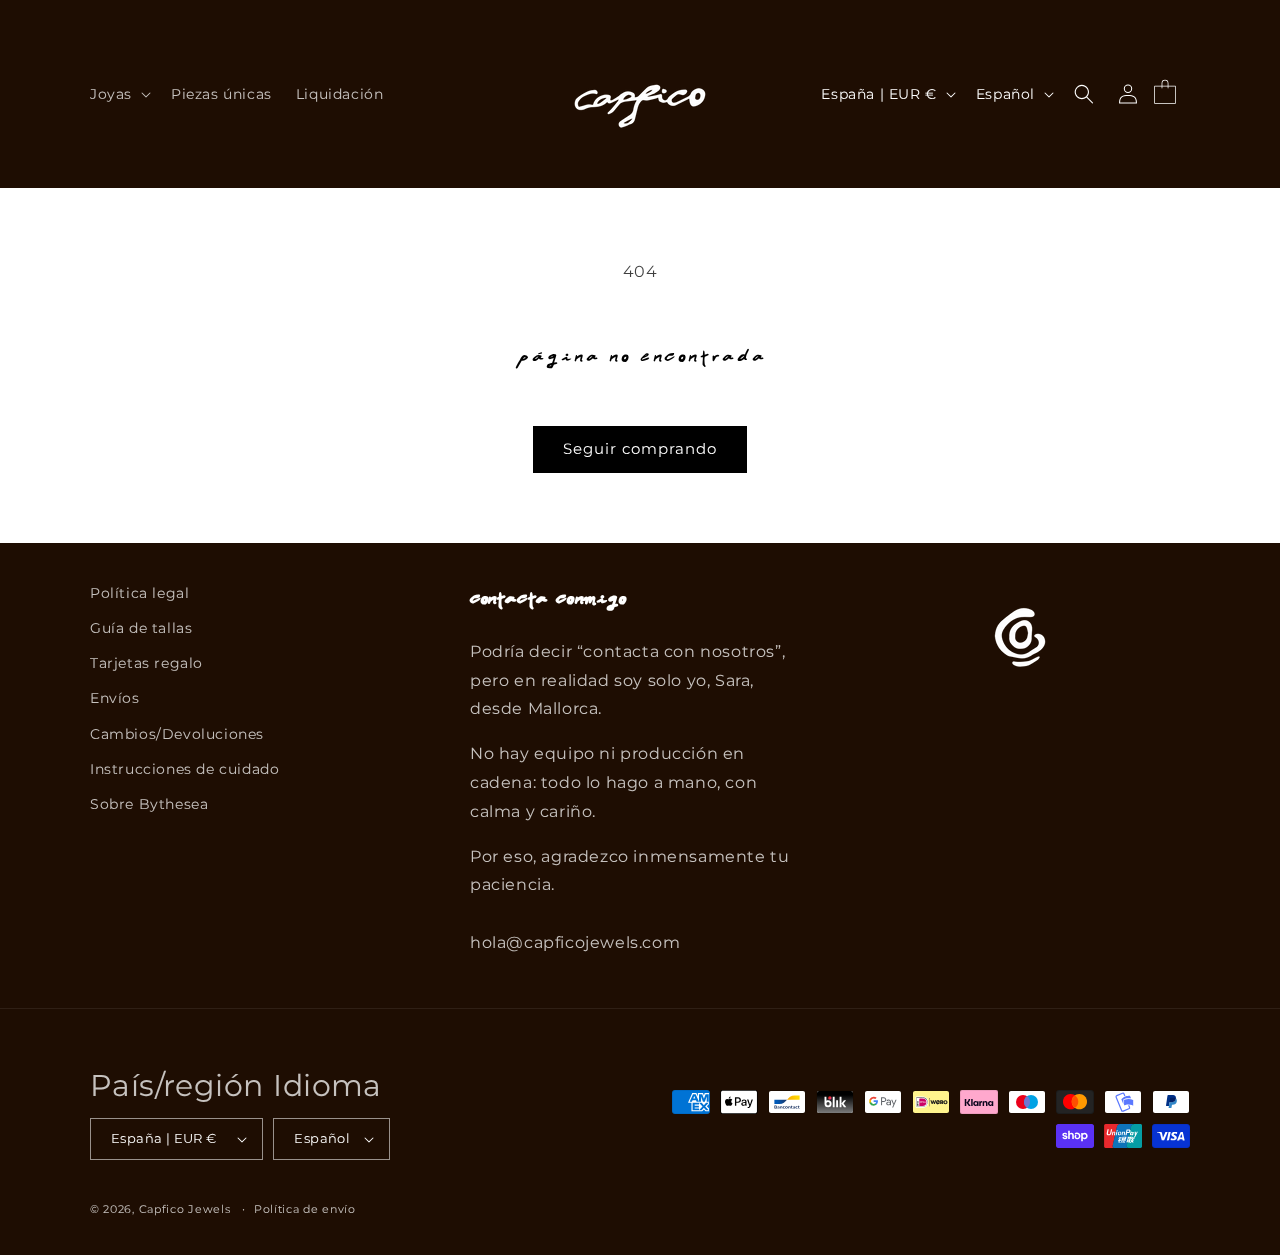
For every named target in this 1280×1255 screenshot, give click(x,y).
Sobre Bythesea (149, 804)
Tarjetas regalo (146, 663)
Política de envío (305, 1209)
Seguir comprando (640, 448)
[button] (118, 94)
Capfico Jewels (185, 1209)
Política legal (139, 593)
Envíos (115, 698)
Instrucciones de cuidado (184, 769)
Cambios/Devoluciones (177, 734)
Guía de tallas (141, 628)
